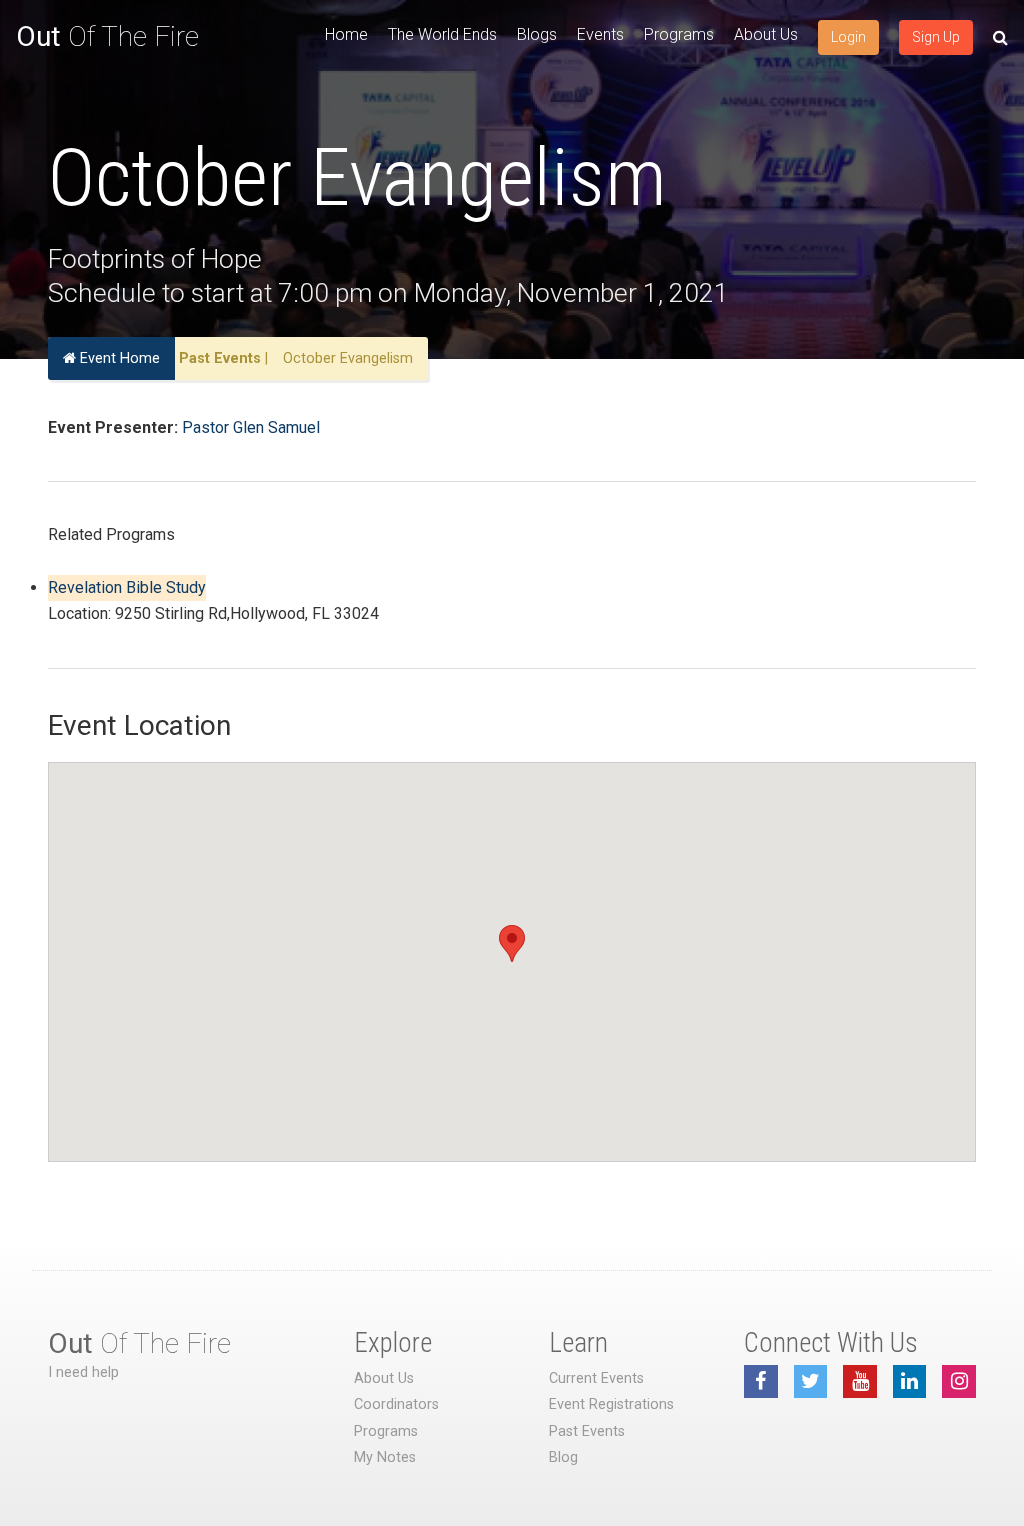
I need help (83, 1372)
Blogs (537, 34)
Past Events (220, 358)
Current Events (596, 1378)
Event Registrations (611, 1404)
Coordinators (396, 1404)
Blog (563, 1457)
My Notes (385, 1457)
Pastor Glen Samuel (251, 427)
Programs (679, 34)
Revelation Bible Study (127, 587)
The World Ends (442, 34)
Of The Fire (107, 36)
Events (600, 34)
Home (346, 34)
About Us (766, 34)
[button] (512, 943)
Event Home (118, 358)
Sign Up (936, 37)
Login (848, 37)
